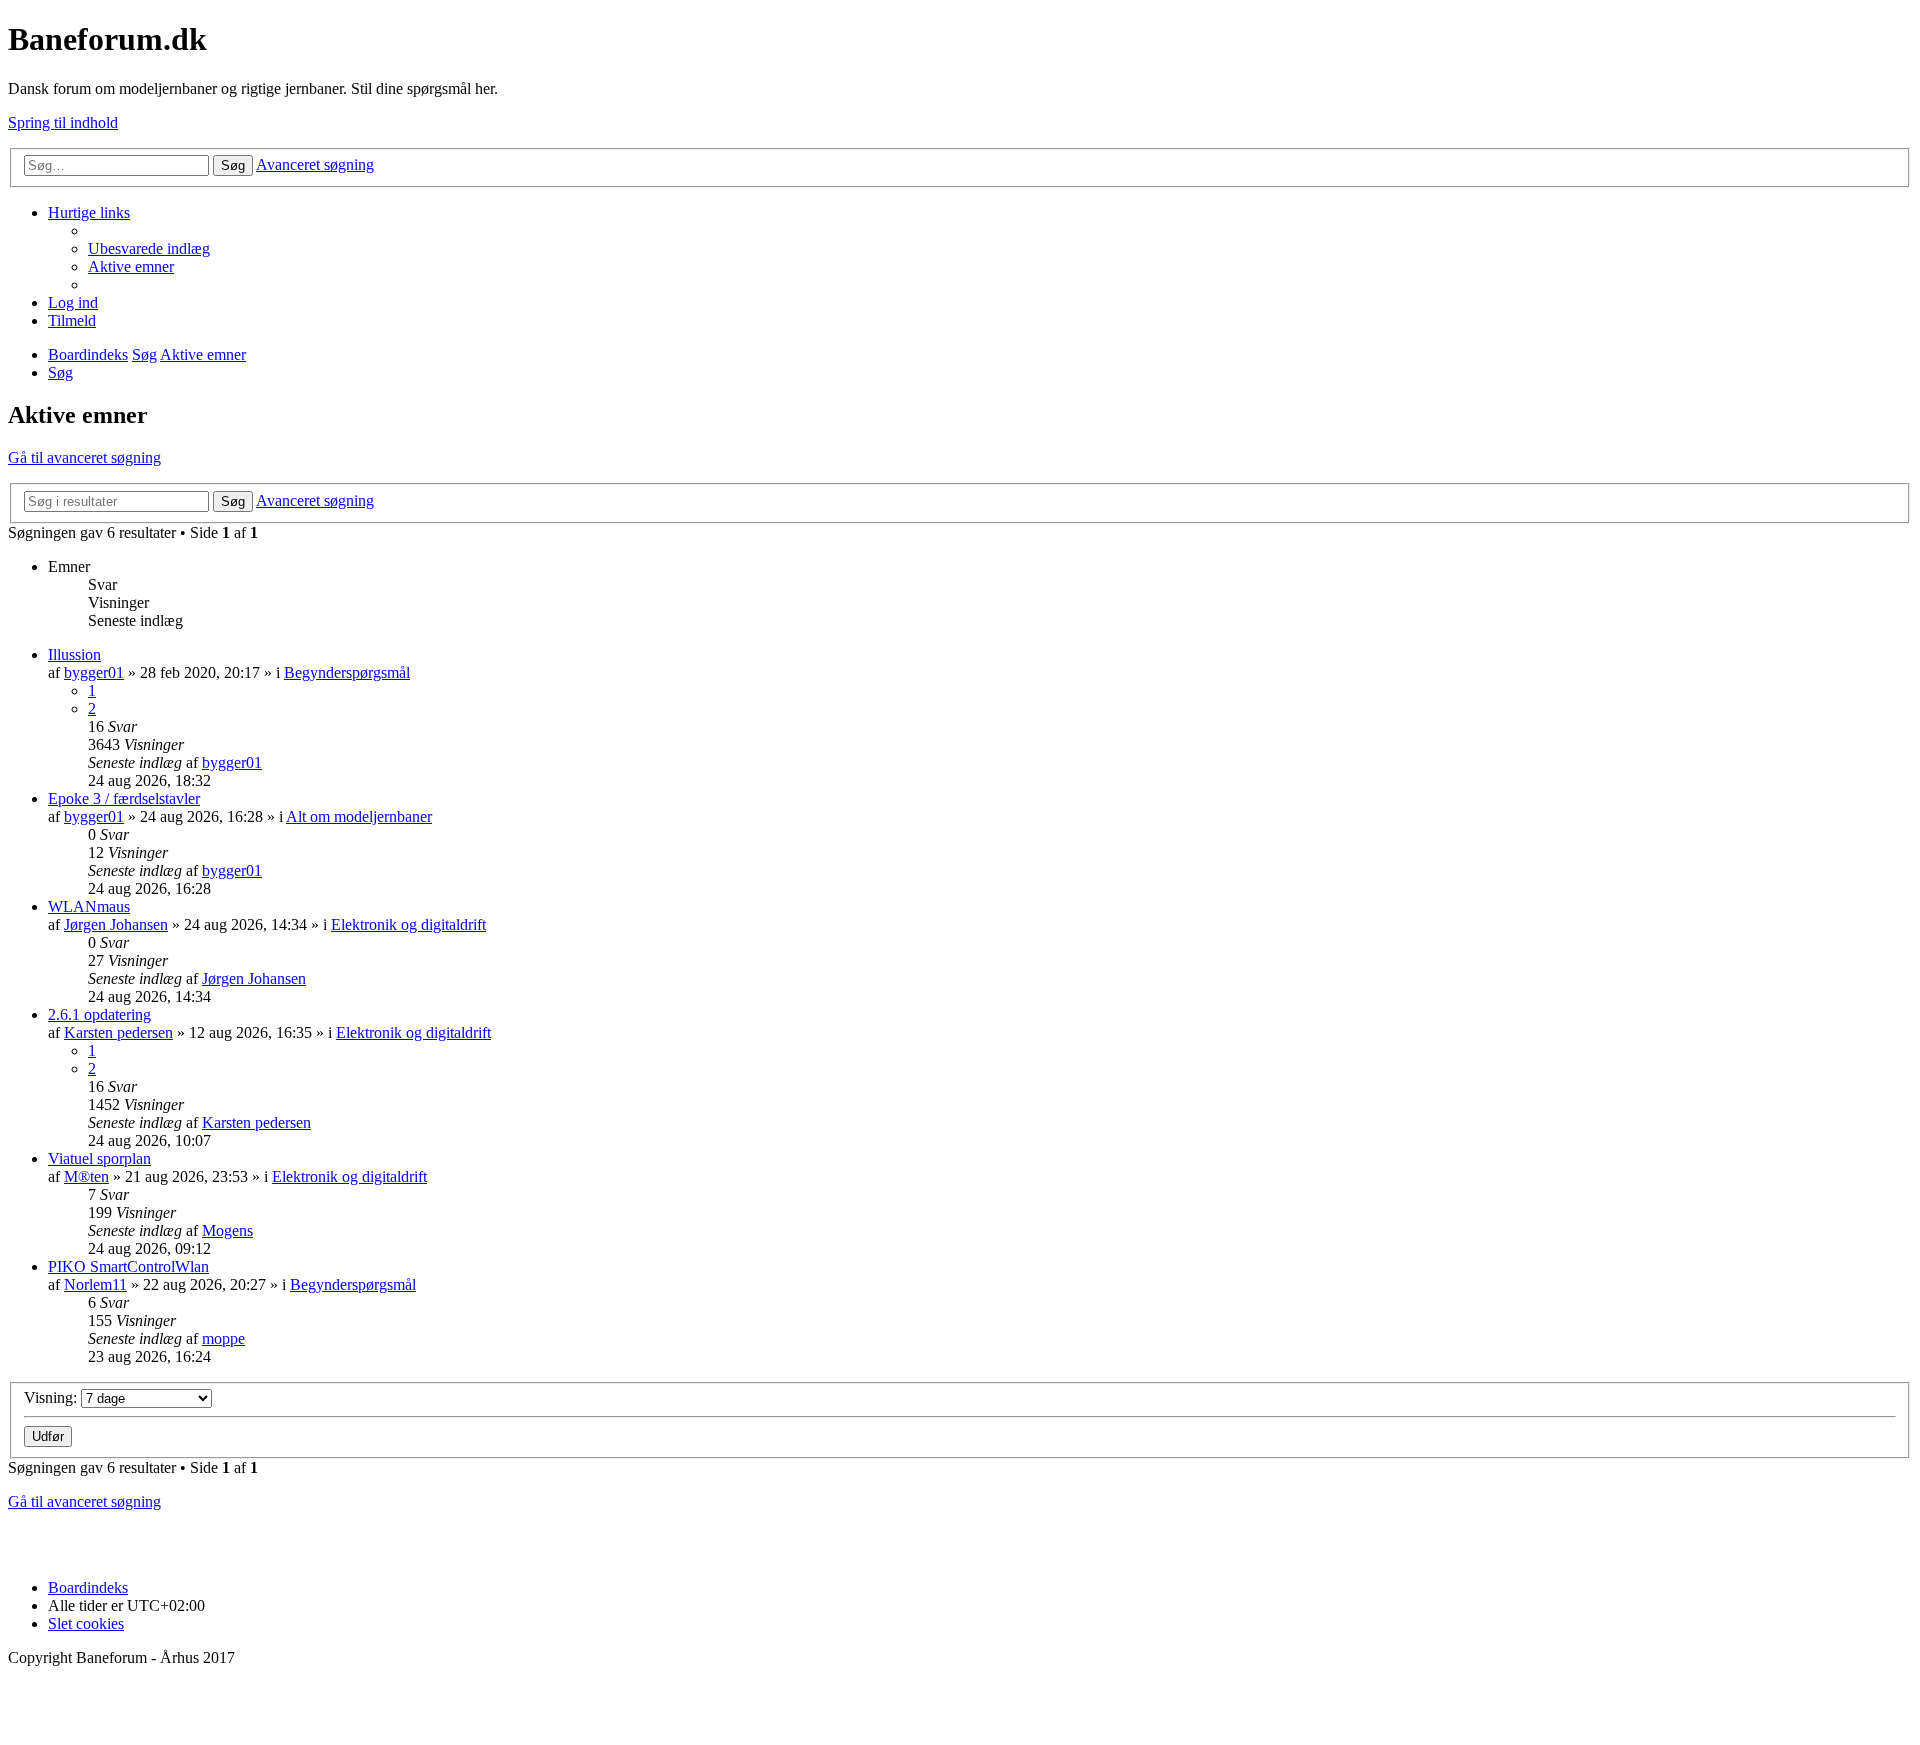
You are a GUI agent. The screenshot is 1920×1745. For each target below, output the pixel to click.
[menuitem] (149, 248)
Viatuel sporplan (99, 1158)
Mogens (227, 1230)
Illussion (74, 654)
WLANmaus (89, 906)
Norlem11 (95, 1284)
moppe (223, 1338)
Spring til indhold (63, 122)
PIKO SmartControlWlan (128, 1266)
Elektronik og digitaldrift (408, 924)
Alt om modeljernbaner (359, 816)
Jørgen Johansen (116, 924)
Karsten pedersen (118, 1032)
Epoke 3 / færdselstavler (124, 798)
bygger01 (94, 672)
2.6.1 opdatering (99, 1014)
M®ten (86, 1176)
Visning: (52, 1397)
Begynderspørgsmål (347, 672)
